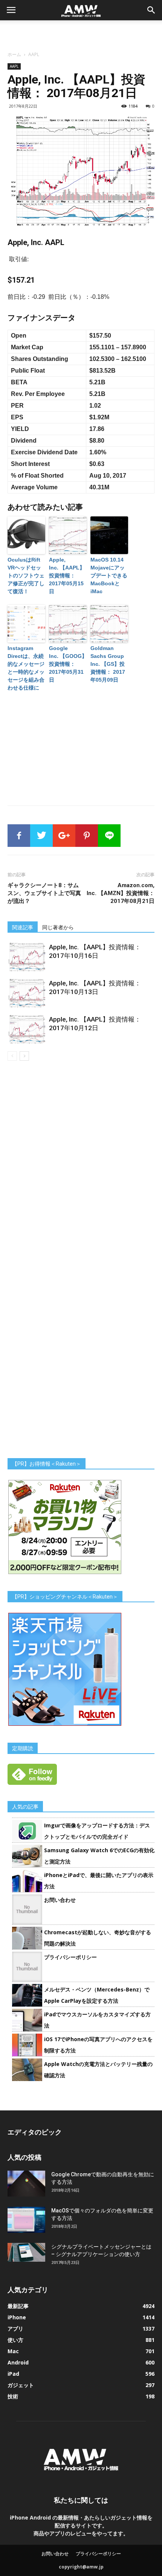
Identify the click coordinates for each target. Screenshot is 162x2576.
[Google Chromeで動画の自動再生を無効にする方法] (26, 2184)
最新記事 (18, 2306)
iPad (13, 2374)
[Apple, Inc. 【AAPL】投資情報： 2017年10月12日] (26, 1029)
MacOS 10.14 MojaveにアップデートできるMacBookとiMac (109, 575)
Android (18, 2362)
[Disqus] (81, 1167)
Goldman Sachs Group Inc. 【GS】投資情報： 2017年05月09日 (108, 664)
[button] (151, 10)
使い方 (15, 2340)
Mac (13, 2351)
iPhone (17, 2317)
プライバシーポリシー (70, 1957)
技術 (13, 2396)
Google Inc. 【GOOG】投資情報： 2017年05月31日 (68, 664)
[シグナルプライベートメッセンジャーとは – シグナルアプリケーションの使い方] (26, 2252)
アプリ (15, 2329)
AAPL (34, 54)
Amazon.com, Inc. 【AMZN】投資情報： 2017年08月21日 (121, 893)
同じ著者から (58, 927)
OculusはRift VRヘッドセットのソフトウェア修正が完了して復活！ (26, 575)
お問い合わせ (60, 1900)
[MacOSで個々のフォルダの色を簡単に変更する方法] (26, 2220)
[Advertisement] (81, 33)
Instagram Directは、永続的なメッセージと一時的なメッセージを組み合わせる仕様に (26, 668)
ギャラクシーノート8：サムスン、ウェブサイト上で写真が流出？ (44, 893)
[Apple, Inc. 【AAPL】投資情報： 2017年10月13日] (26, 993)
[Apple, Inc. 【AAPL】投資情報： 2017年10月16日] (26, 957)
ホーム (14, 54)
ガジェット (21, 2385)
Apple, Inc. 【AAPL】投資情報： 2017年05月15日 (67, 575)
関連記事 (23, 927)
